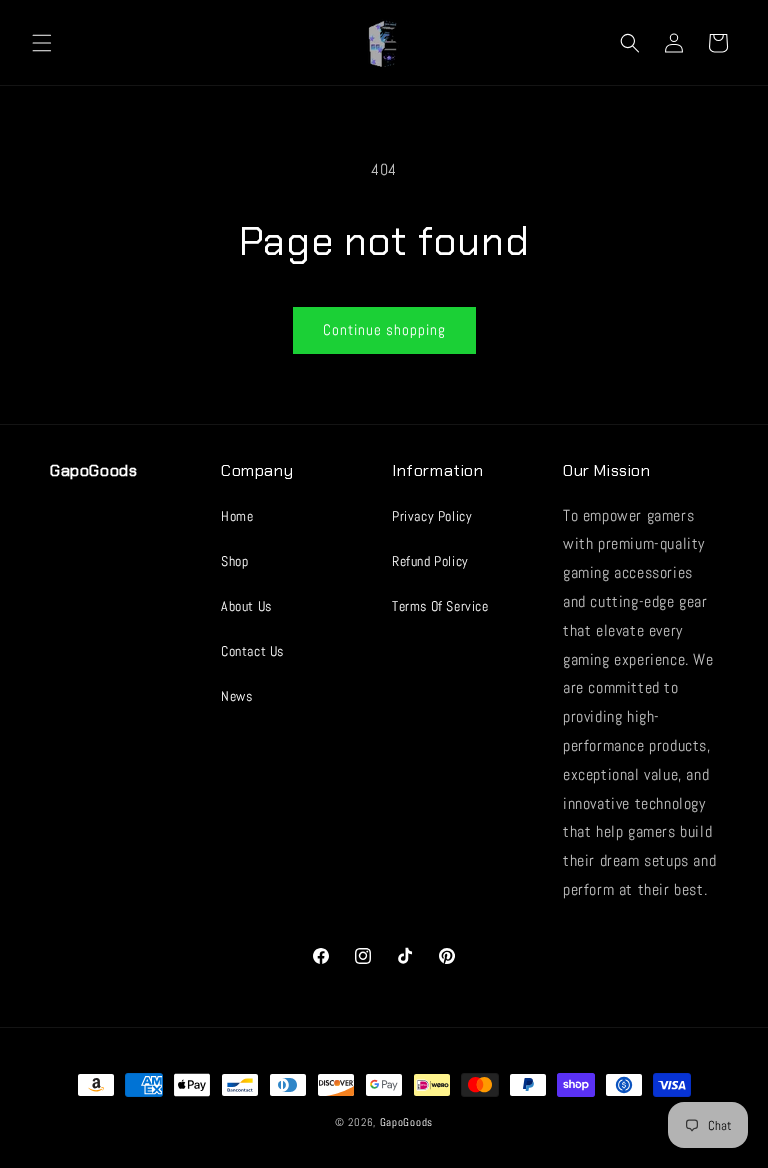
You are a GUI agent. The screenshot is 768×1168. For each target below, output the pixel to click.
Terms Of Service (440, 606)
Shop (234, 561)
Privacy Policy (432, 516)
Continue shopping (384, 329)
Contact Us (252, 651)
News (236, 696)
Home (237, 516)
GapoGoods (406, 1122)
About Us (246, 606)
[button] (42, 43)
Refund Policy (430, 561)
